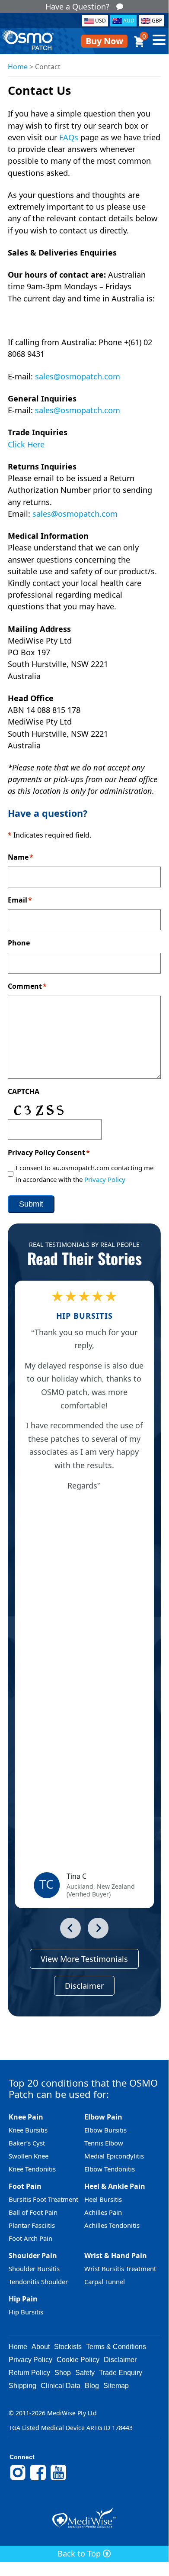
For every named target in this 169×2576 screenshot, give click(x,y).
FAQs (69, 137)
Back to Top (80, 2553)
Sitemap (116, 2386)
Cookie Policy (78, 2360)
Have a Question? (77, 6)
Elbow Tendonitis (110, 2169)
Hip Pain (23, 2299)
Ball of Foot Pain (33, 2212)
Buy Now (104, 41)
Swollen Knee (29, 2156)
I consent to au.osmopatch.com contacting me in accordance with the (84, 1173)
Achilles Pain (103, 2212)
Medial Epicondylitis (114, 2156)
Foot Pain (25, 2186)
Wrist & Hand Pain (116, 2256)
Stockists (68, 2347)
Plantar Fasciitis (32, 2225)
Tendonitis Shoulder (38, 2282)
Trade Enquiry (121, 2373)
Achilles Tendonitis (112, 2225)
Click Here (26, 444)
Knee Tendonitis (32, 2169)
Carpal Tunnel (105, 2282)
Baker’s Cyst (27, 2143)
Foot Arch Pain (30, 2238)
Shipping (22, 2386)
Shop (63, 2373)
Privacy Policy (105, 1179)
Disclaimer (84, 1986)
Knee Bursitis (28, 2130)
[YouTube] (58, 2479)
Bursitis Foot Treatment (43, 2199)
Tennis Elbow (104, 2143)
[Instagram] (18, 2479)
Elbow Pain (103, 2117)
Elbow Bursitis (105, 2130)
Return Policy (29, 2373)
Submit (31, 1204)
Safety (85, 2373)
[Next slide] (98, 1928)
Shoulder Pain (33, 2256)
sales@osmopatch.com (78, 376)
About (41, 2347)
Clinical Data (61, 2386)
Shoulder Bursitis (34, 2269)
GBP (157, 21)
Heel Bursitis (103, 2199)
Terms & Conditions (116, 2347)
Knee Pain (26, 2117)
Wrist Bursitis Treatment (120, 2269)
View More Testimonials (84, 1959)
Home (18, 67)
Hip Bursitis (26, 2312)
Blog (92, 2386)
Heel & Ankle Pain (115, 2186)
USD (100, 21)
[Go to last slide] (70, 1928)
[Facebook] (38, 2479)
